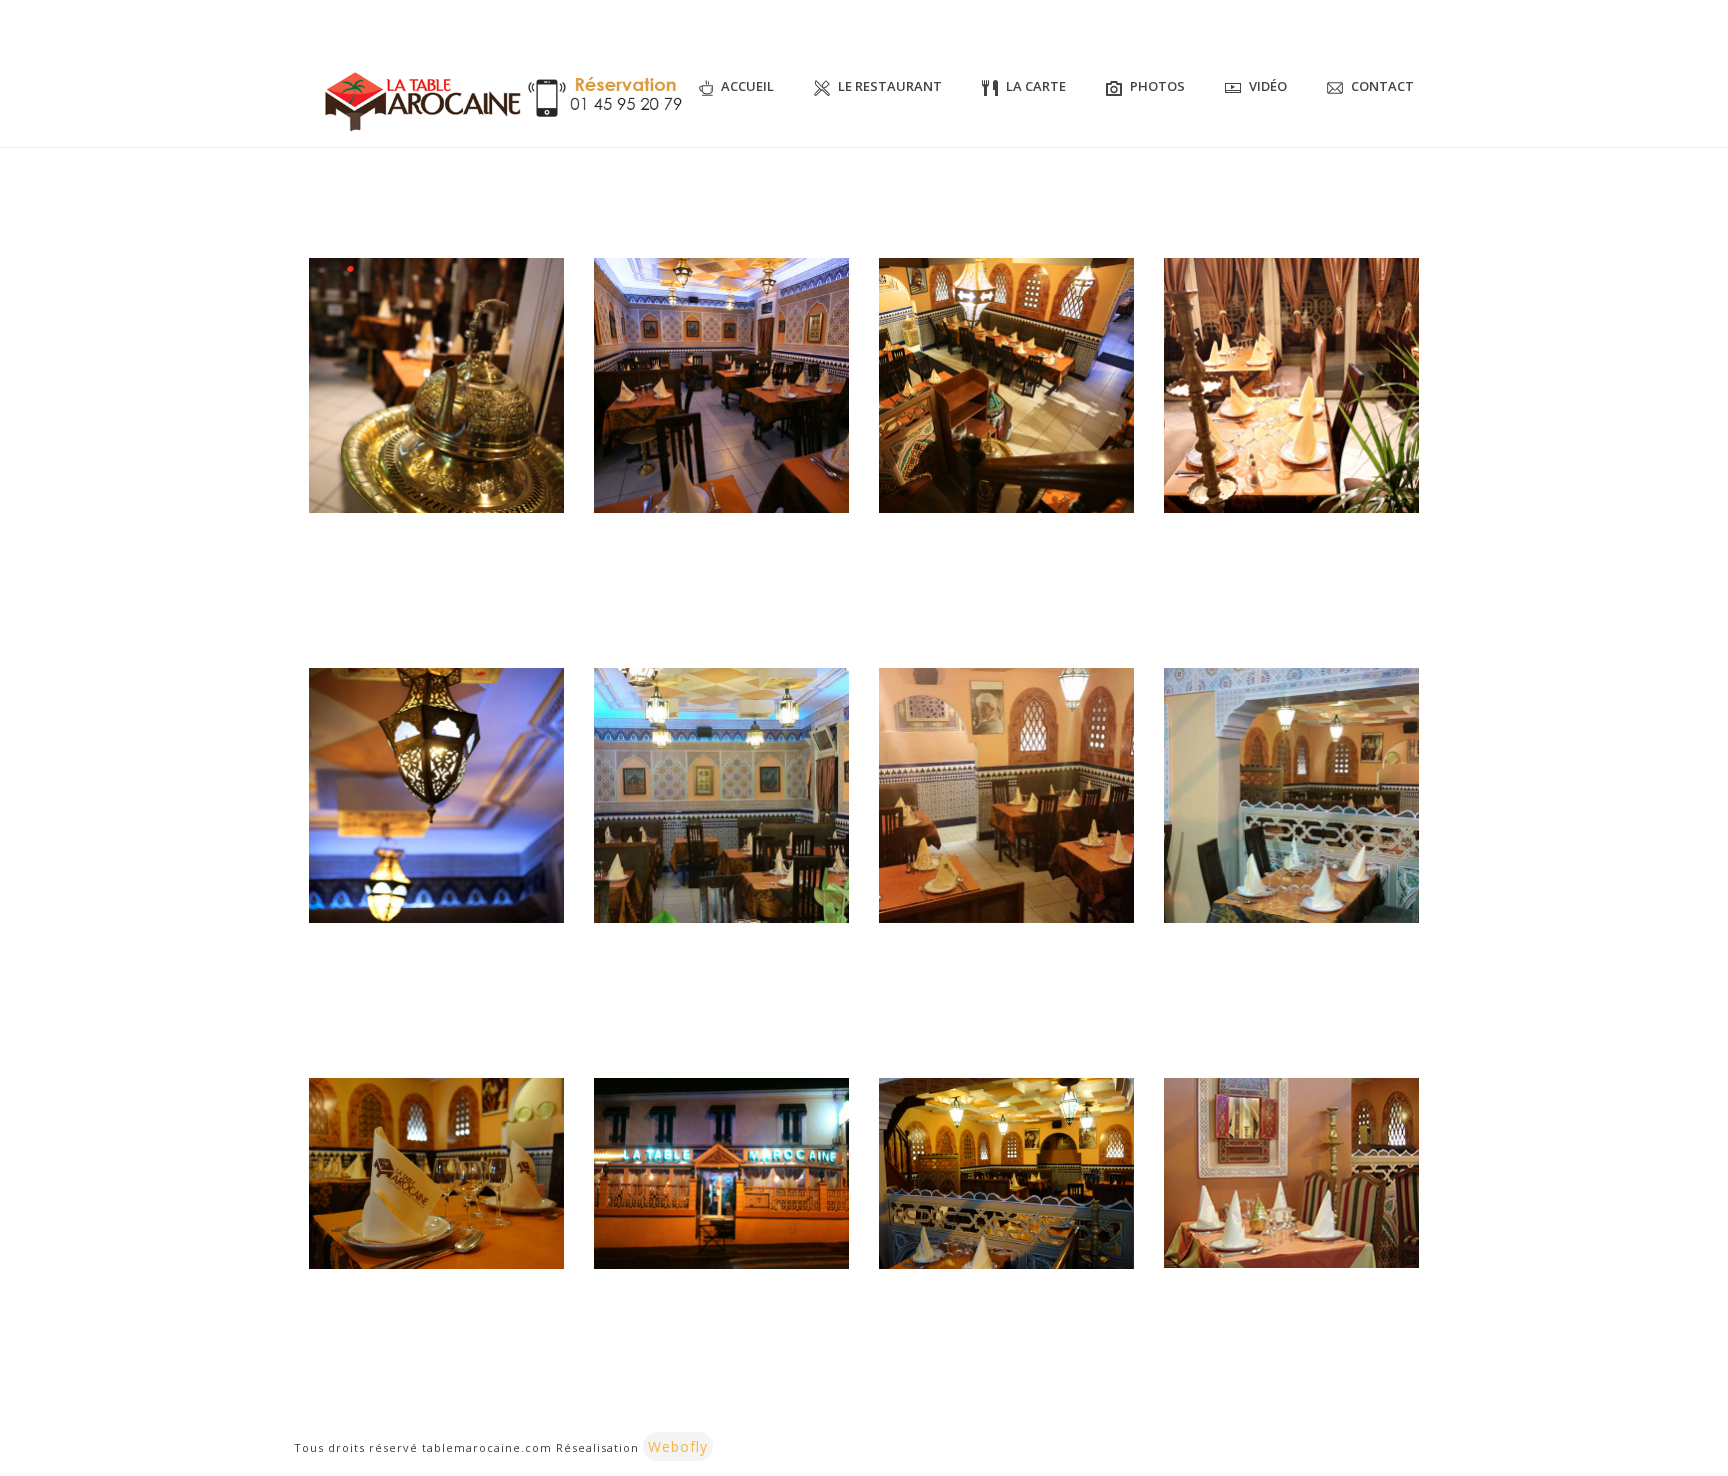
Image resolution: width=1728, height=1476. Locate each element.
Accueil (747, 86)
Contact (1382, 86)
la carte (1036, 86)
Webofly (678, 1446)
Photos (1157, 86)
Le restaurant (890, 86)
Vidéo (1268, 86)
